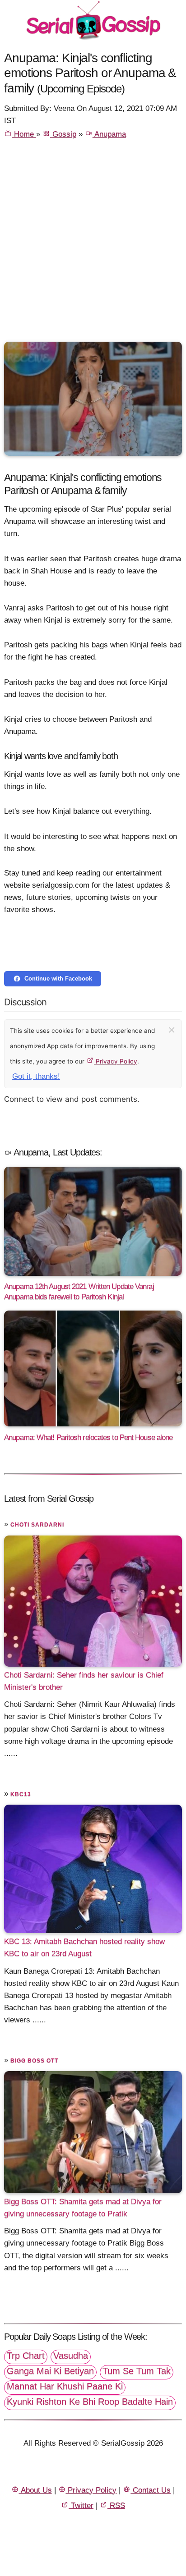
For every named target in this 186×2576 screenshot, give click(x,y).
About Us (35, 2490)
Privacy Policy (116, 1061)
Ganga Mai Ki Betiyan (50, 2371)
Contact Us (151, 2490)
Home (24, 134)
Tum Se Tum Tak (137, 2371)
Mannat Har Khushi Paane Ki (65, 2386)
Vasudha (71, 2356)
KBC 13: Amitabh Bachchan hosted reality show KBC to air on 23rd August (84, 1948)
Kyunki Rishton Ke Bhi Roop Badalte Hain (90, 2402)
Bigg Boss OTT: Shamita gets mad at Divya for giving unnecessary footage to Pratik (83, 2208)
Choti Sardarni (37, 1525)
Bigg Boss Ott (34, 2061)
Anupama (109, 134)
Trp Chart (26, 2356)
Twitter (81, 2505)
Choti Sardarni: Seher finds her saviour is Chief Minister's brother (84, 1681)
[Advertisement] (93, 244)
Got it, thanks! (36, 1076)
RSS (116, 2505)
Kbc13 (21, 1794)
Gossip (63, 134)
